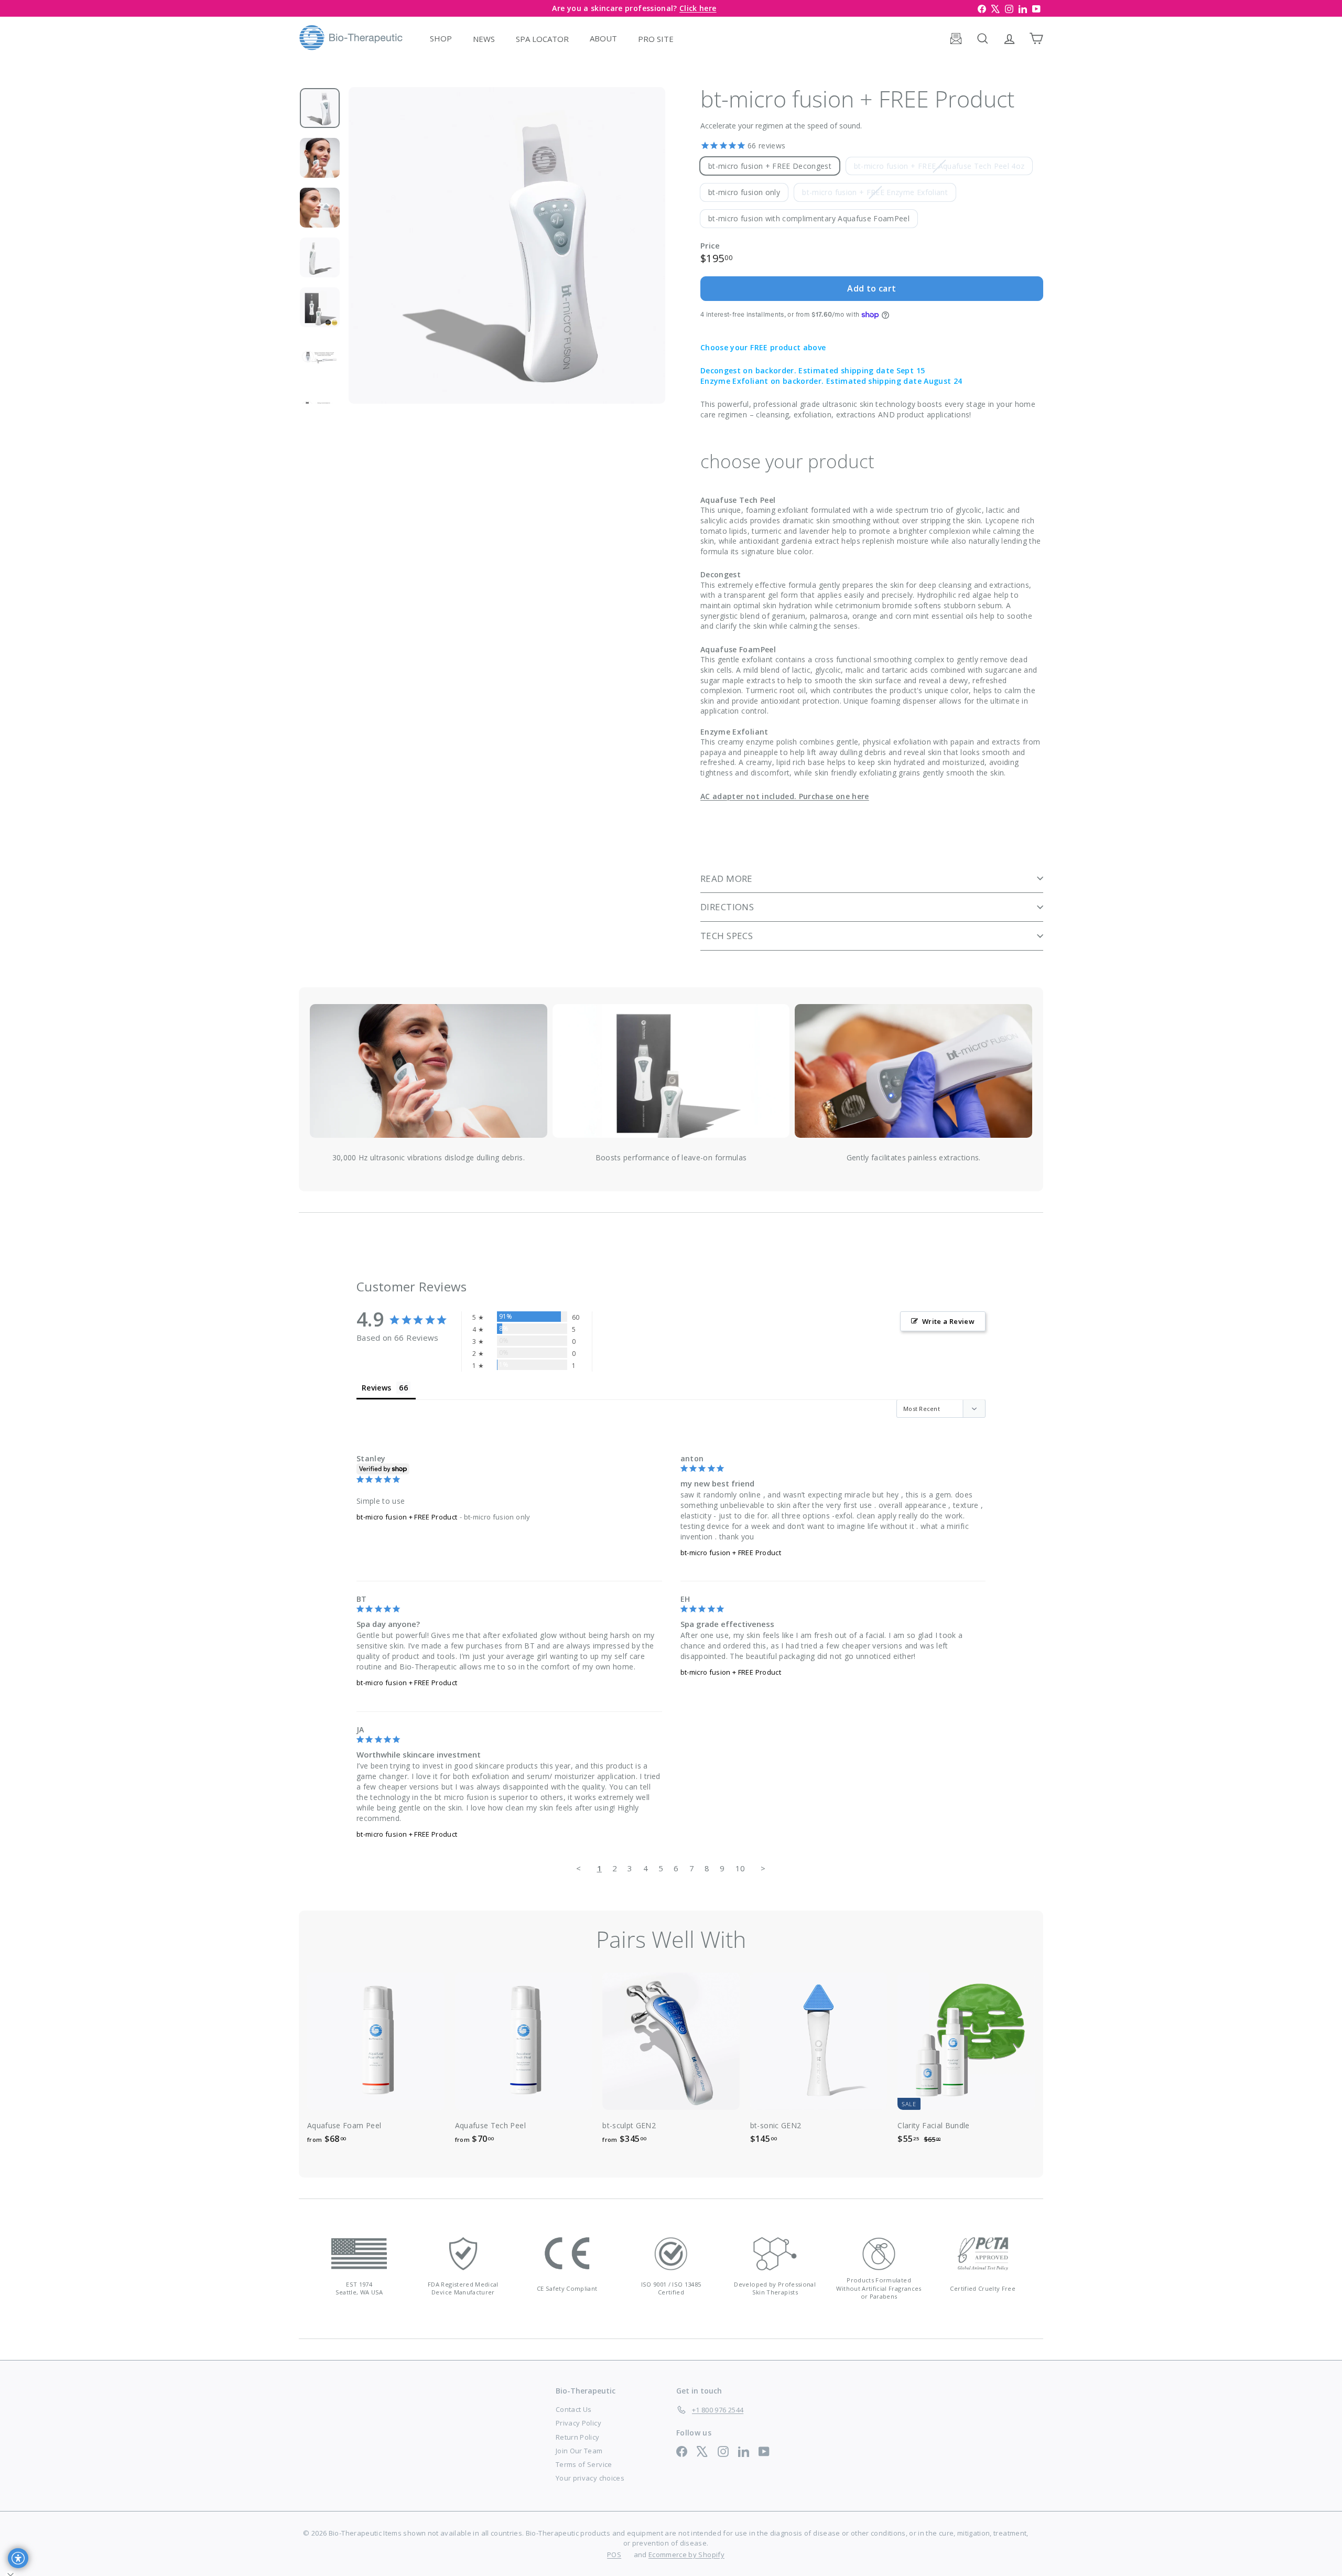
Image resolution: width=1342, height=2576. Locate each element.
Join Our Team (579, 2451)
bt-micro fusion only (744, 192)
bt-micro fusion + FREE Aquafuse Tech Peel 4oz (943, 168)
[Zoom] (507, 245)
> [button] (763, 1868)
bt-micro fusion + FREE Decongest (770, 166)
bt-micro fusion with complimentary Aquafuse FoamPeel (809, 218)
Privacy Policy (578, 2423)
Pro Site (656, 38)
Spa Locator (542, 38)
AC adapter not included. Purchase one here (785, 796)
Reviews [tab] (376, 1388)
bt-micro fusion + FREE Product (407, 1517)
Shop (441, 38)
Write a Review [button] (948, 1321)
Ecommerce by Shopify (686, 2555)
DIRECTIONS (727, 907)
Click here (698, 8)
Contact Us (574, 2409)
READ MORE (727, 879)
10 (740, 1868)
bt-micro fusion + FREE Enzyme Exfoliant (879, 194)
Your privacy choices (590, 2478)
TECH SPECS (727, 936)
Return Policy (578, 2437)
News (484, 38)
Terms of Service (584, 2464)
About (603, 38)
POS (614, 2555)
